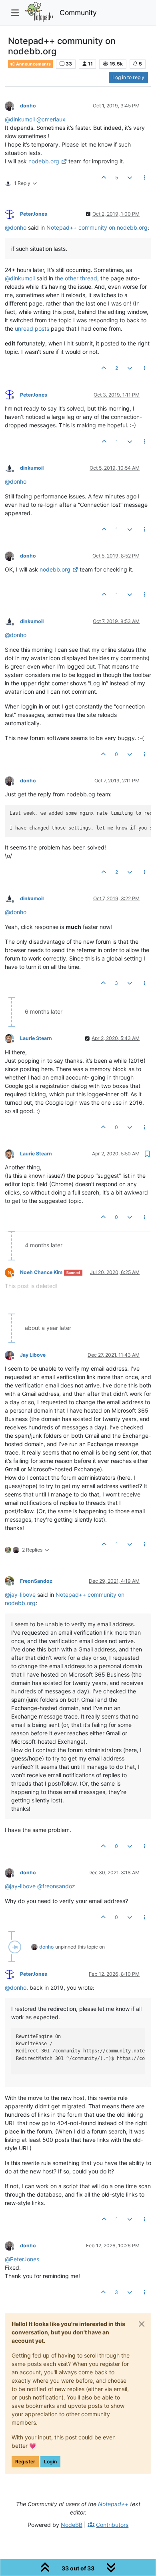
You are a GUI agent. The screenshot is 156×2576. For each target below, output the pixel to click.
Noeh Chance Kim (41, 1272)
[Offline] (12, 105)
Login (50, 2462)
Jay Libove (33, 1355)
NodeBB (72, 2525)
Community (78, 13)
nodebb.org (44, 161)
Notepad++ (113, 2504)
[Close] (142, 2324)
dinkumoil (32, 468)
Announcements (33, 64)
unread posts (32, 328)
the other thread (76, 278)
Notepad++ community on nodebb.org (97, 227)
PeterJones (34, 214)
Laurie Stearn (36, 1038)
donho (28, 106)
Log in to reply (128, 77)
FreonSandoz (36, 1581)
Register (25, 2462)
